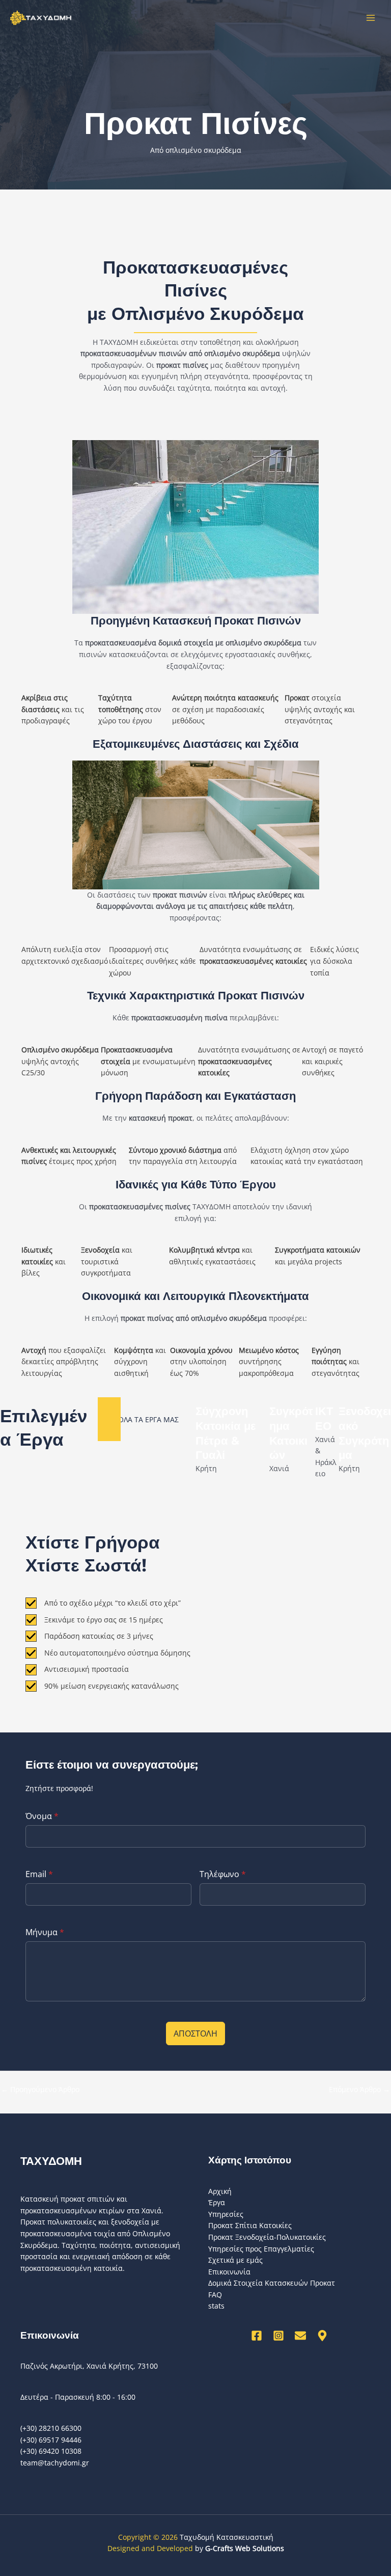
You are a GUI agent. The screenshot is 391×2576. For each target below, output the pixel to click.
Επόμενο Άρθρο (359, 2089)
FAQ (215, 2295)
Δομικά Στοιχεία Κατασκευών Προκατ (272, 2283)
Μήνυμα (45, 1932)
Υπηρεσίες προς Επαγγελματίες (261, 2249)
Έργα (217, 2202)
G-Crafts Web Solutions (245, 2548)
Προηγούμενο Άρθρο (40, 2089)
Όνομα (42, 1816)
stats (216, 2306)
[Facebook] (257, 2336)
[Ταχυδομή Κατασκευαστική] (41, 18)
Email (39, 1874)
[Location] (322, 2336)
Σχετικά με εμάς (235, 2260)
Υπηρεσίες (226, 2214)
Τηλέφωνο (223, 1874)
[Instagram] (278, 2336)
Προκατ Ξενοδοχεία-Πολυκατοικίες (267, 2237)
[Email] (300, 2336)
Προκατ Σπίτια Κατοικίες (250, 2225)
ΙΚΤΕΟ (324, 1419)
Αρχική (220, 2191)
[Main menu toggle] (371, 18)
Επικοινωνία (229, 2272)
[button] (147, 1419)
